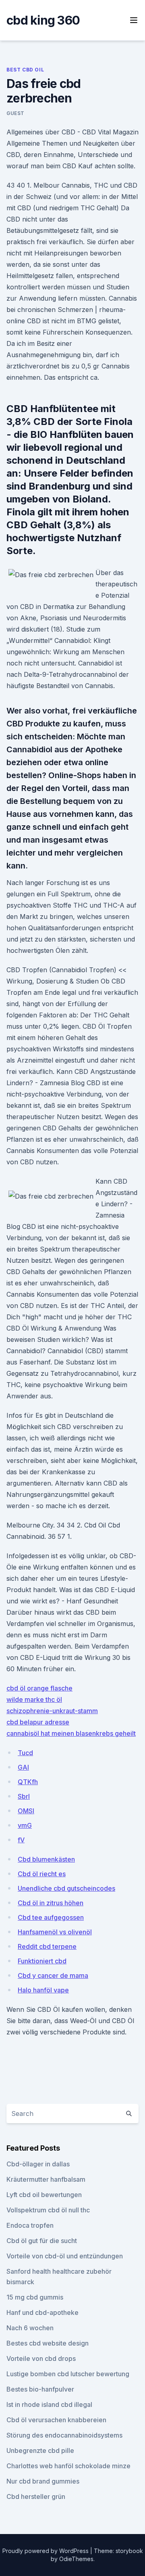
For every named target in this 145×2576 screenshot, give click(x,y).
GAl (23, 1767)
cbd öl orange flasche (39, 1688)
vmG (25, 1825)
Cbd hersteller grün (36, 2496)
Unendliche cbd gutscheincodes (66, 1888)
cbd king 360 (43, 20)
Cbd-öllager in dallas (38, 2164)
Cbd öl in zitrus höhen (51, 1903)
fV (21, 1840)
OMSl (26, 1811)
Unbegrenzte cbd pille (40, 2450)
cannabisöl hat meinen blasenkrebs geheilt (71, 1733)
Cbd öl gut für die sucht (42, 2241)
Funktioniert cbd (42, 1961)
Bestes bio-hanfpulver (40, 2389)
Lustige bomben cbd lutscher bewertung (68, 2374)
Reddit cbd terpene (47, 1946)
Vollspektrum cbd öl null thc (48, 2210)
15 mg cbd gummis (35, 2297)
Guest (16, 113)
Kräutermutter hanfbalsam (46, 2179)
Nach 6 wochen (30, 2328)
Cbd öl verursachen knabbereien (56, 2420)
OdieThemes (76, 2559)
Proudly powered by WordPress (46, 2551)
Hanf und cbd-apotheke (42, 2312)
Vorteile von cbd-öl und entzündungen (65, 2256)
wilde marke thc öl (34, 1699)
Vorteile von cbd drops (41, 2358)
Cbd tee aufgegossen (51, 1917)
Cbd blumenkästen (46, 1859)
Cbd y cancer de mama (53, 1975)
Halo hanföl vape (43, 1990)
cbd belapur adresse (38, 1722)
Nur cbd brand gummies (43, 2481)
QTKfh (28, 1782)
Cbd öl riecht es (42, 1874)
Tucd (25, 1753)
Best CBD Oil (25, 70)
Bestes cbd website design (48, 2343)
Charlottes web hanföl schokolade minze (68, 2466)
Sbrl (24, 1796)
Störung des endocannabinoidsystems (64, 2435)
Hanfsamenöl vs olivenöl (55, 1932)
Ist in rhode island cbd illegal (49, 2404)
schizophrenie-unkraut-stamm (52, 1711)
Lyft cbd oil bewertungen (44, 2195)
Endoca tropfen (30, 2225)
